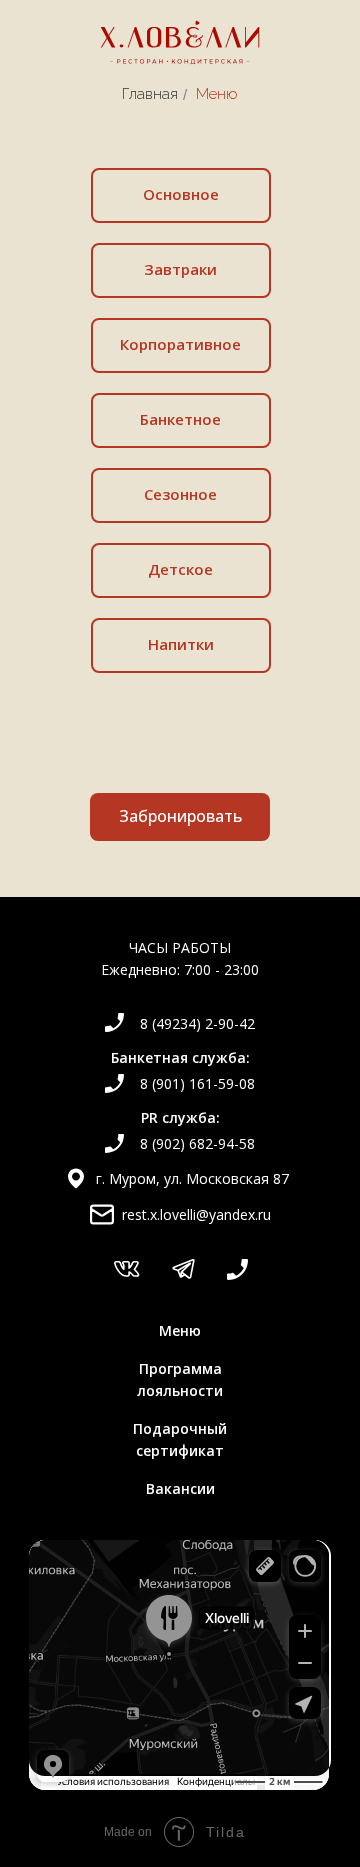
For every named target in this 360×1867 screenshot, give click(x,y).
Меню (180, 1330)
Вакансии (180, 1488)
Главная (150, 94)
